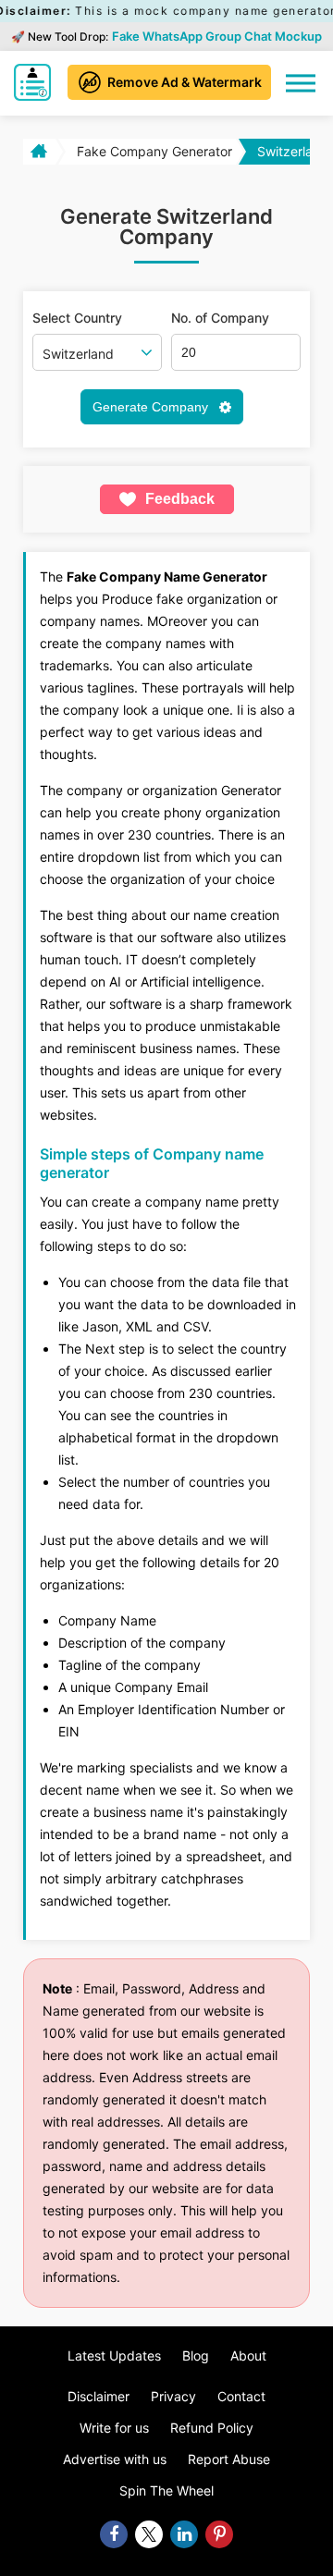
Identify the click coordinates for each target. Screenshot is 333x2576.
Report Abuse (229, 2459)
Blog (196, 2355)
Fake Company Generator (154, 151)
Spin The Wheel (166, 2490)
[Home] (37, 152)
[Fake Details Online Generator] (35, 82)
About (248, 2355)
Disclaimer (99, 2396)
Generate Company (152, 407)
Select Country (77, 318)
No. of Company (220, 318)
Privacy (173, 2396)
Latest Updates (114, 2355)
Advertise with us (115, 2459)
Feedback (180, 499)
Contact (241, 2396)
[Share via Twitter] (149, 2534)
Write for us (114, 2428)
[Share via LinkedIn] (184, 2534)
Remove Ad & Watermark (185, 82)
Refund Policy (212, 2428)
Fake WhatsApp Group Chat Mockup (217, 36)
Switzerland (293, 151)
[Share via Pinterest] (219, 2534)
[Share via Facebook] (114, 2534)
